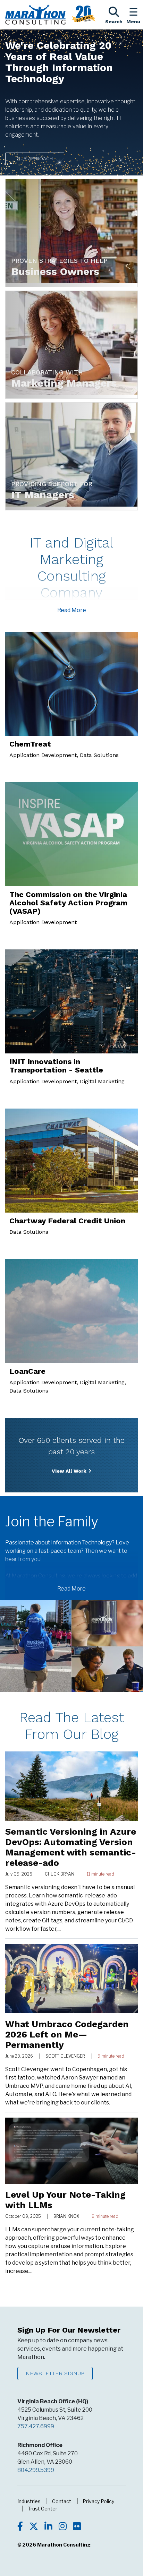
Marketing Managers (64, 383)
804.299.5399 (36, 2470)
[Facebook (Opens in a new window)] (20, 2527)
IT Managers (43, 495)
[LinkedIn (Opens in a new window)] (48, 2527)
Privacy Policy (98, 2501)
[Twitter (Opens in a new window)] (34, 2527)
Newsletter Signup (55, 2373)
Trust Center (43, 2509)
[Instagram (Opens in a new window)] (63, 2527)
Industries (29, 2501)
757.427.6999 (36, 2426)
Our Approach (35, 158)
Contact (62, 2501)
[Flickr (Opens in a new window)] (77, 2527)
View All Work (69, 1471)
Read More (72, 610)
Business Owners (55, 271)
